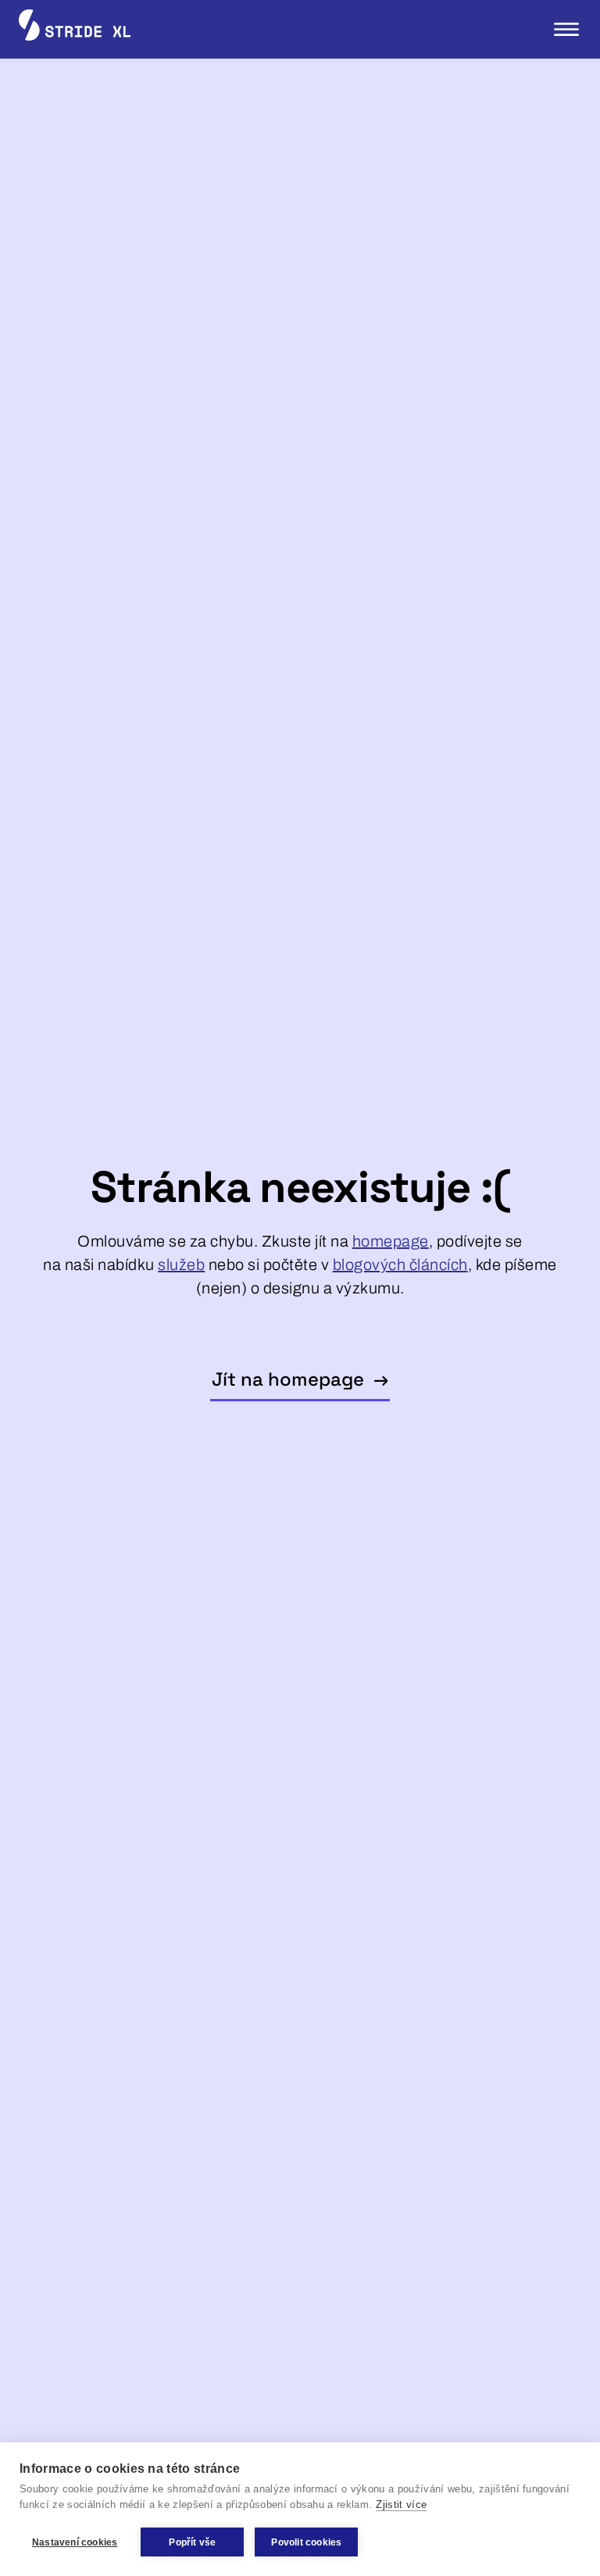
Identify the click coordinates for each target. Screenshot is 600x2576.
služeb (181, 1265)
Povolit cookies (306, 2542)
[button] (566, 29)
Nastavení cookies (75, 2542)
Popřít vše (192, 2542)
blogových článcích (400, 1265)
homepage (391, 1241)
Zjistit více (401, 2504)
